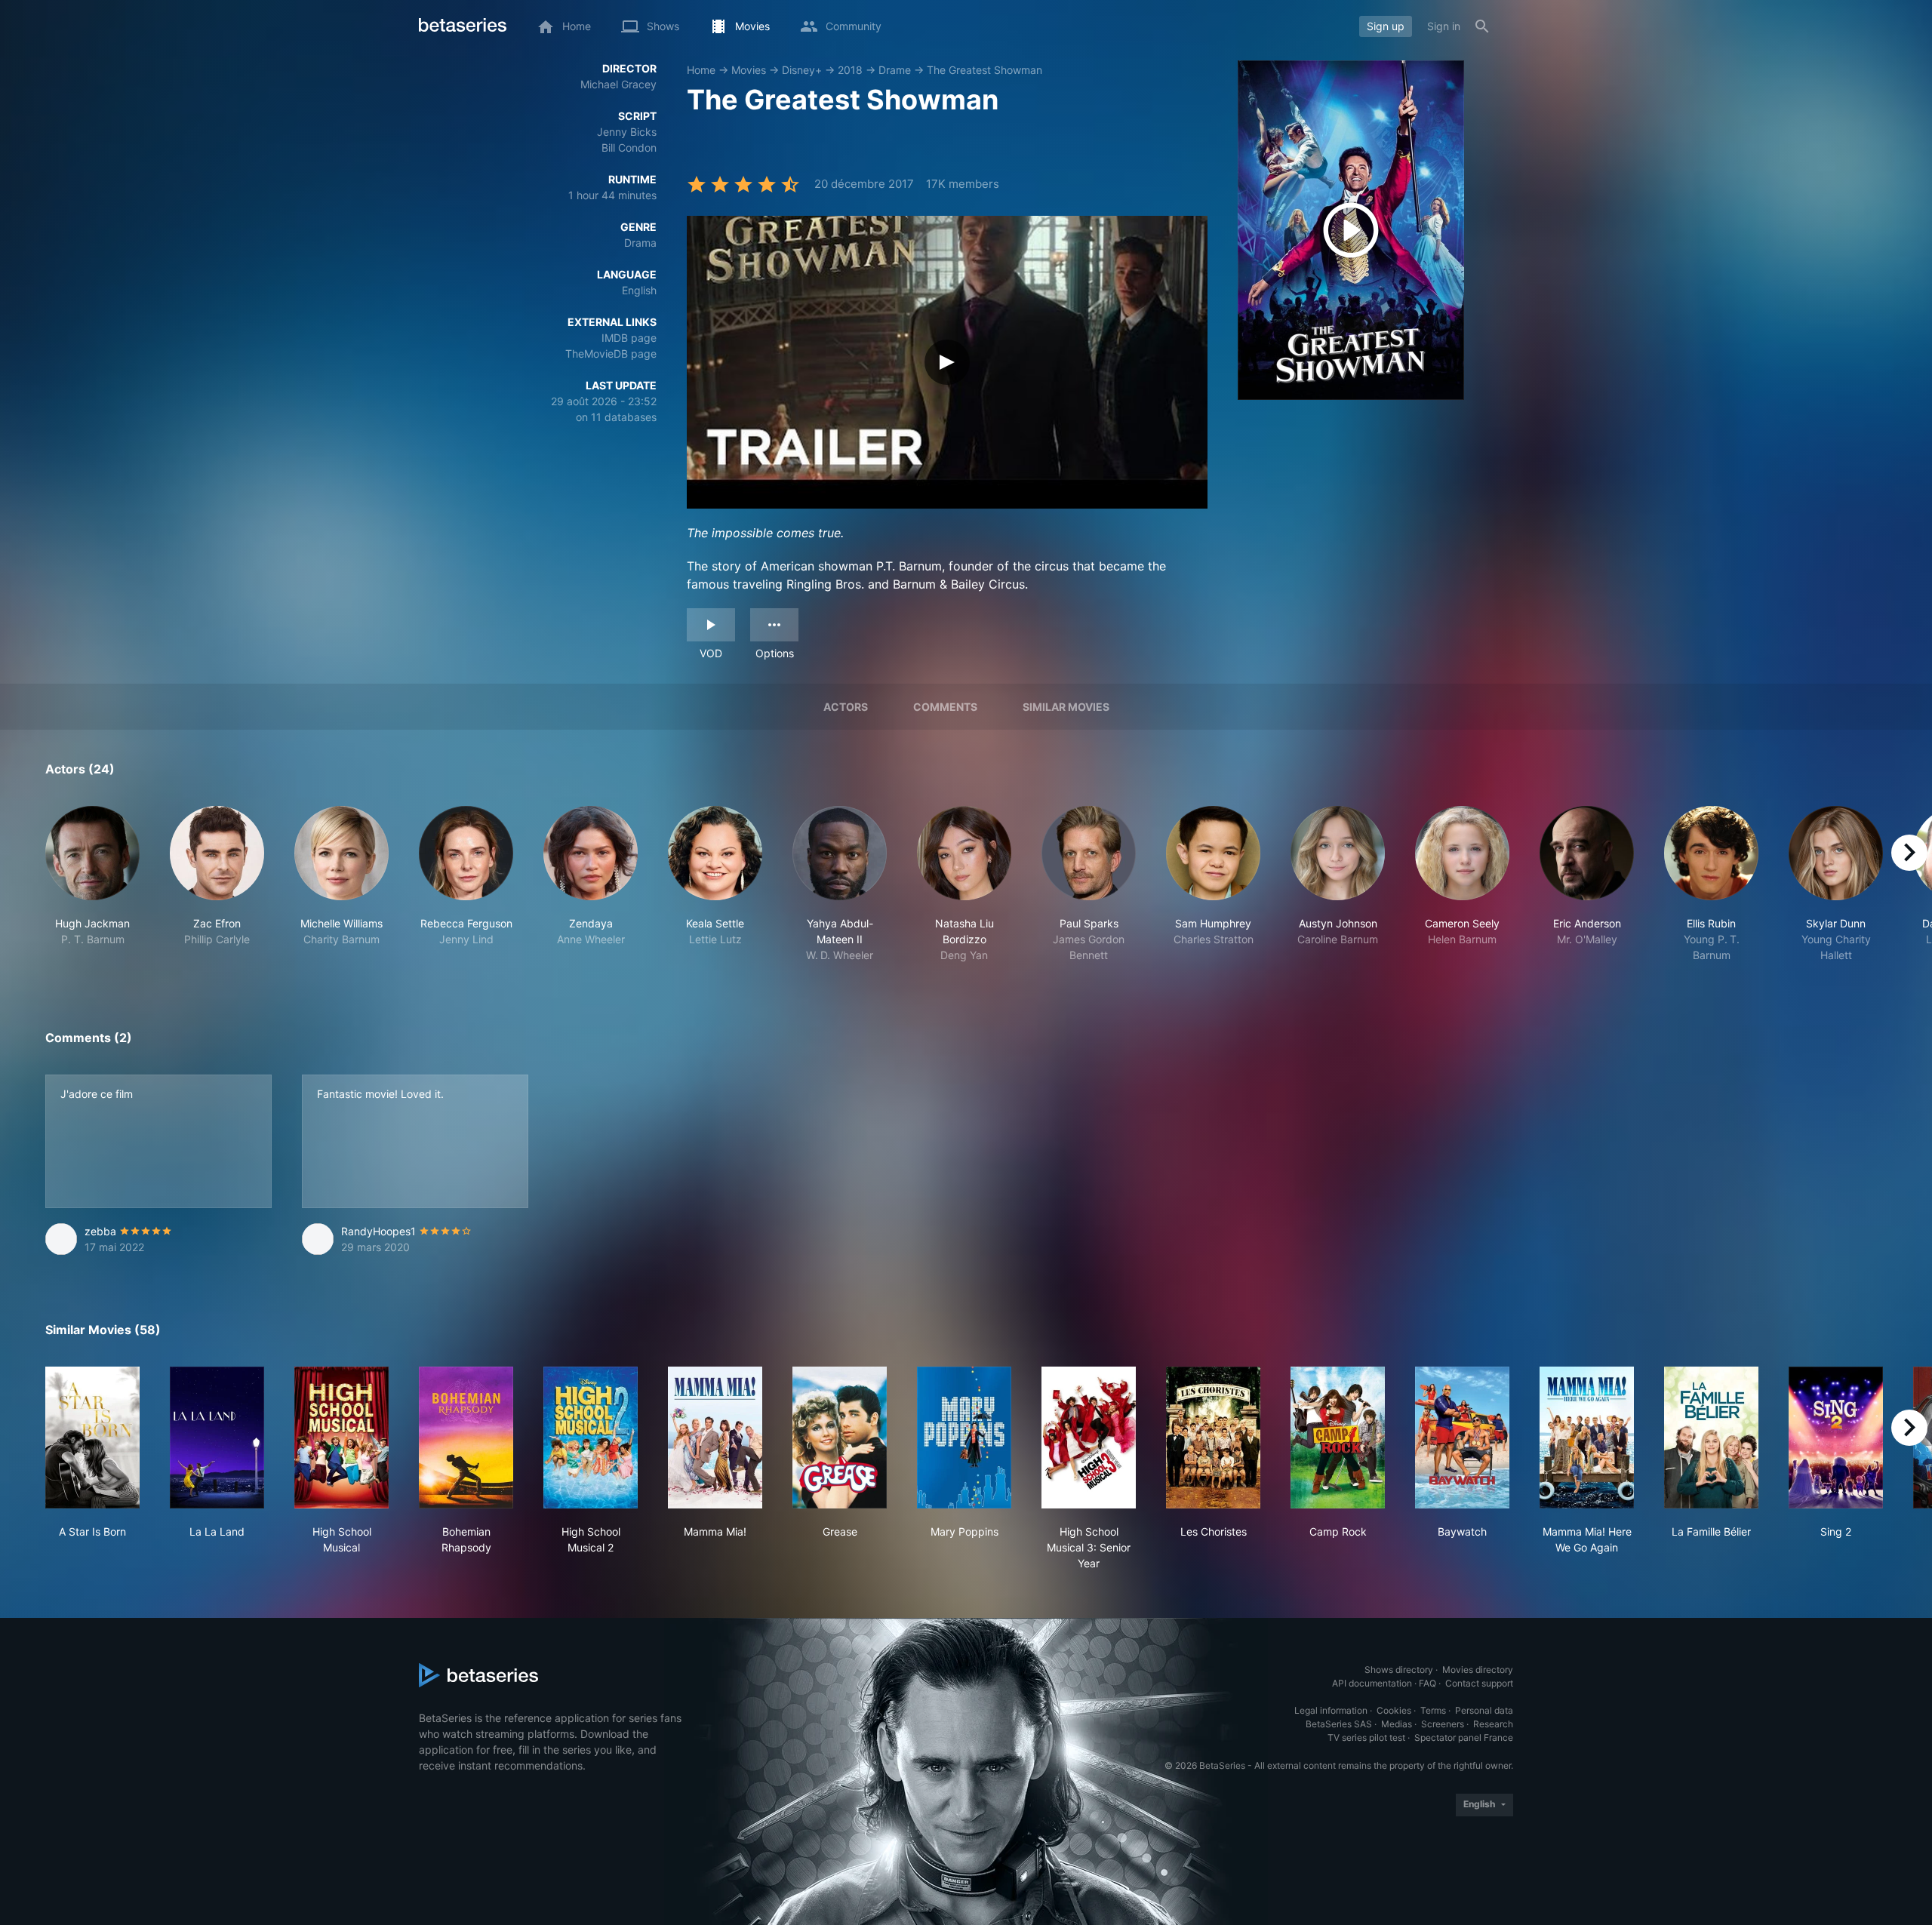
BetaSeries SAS (1339, 1724)
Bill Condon (629, 148)
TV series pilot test (1366, 1737)
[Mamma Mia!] (715, 1438)
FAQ (1427, 1683)
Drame (895, 70)
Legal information (1331, 1710)
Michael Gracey (618, 84)
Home (701, 70)
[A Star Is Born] (92, 1438)
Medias (1397, 1724)
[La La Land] (217, 1438)
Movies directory (1478, 1670)
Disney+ (802, 70)
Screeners (1443, 1724)
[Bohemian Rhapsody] (466, 1438)
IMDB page (629, 338)
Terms (1433, 1710)
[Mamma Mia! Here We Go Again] (1587, 1438)
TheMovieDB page (611, 354)
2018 (850, 70)
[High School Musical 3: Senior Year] (1089, 1438)
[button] (92, 884)
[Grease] (840, 1438)
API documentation (1372, 1683)
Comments (945, 707)
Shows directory (1399, 1670)
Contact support (1479, 1683)
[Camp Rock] (1338, 1438)
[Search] (1482, 26)
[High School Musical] (341, 1438)
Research (1493, 1724)
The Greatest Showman (984, 70)
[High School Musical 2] (591, 1438)
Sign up (1386, 26)
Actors (846, 707)
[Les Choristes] (1213, 1438)
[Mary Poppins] (964, 1438)
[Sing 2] (1836, 1438)
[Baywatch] (1462, 1438)
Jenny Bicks (627, 132)
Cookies (1394, 1710)
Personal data (1484, 1710)
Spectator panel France (1464, 1737)
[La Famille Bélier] (1711, 1438)
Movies (749, 70)
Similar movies (1066, 707)
